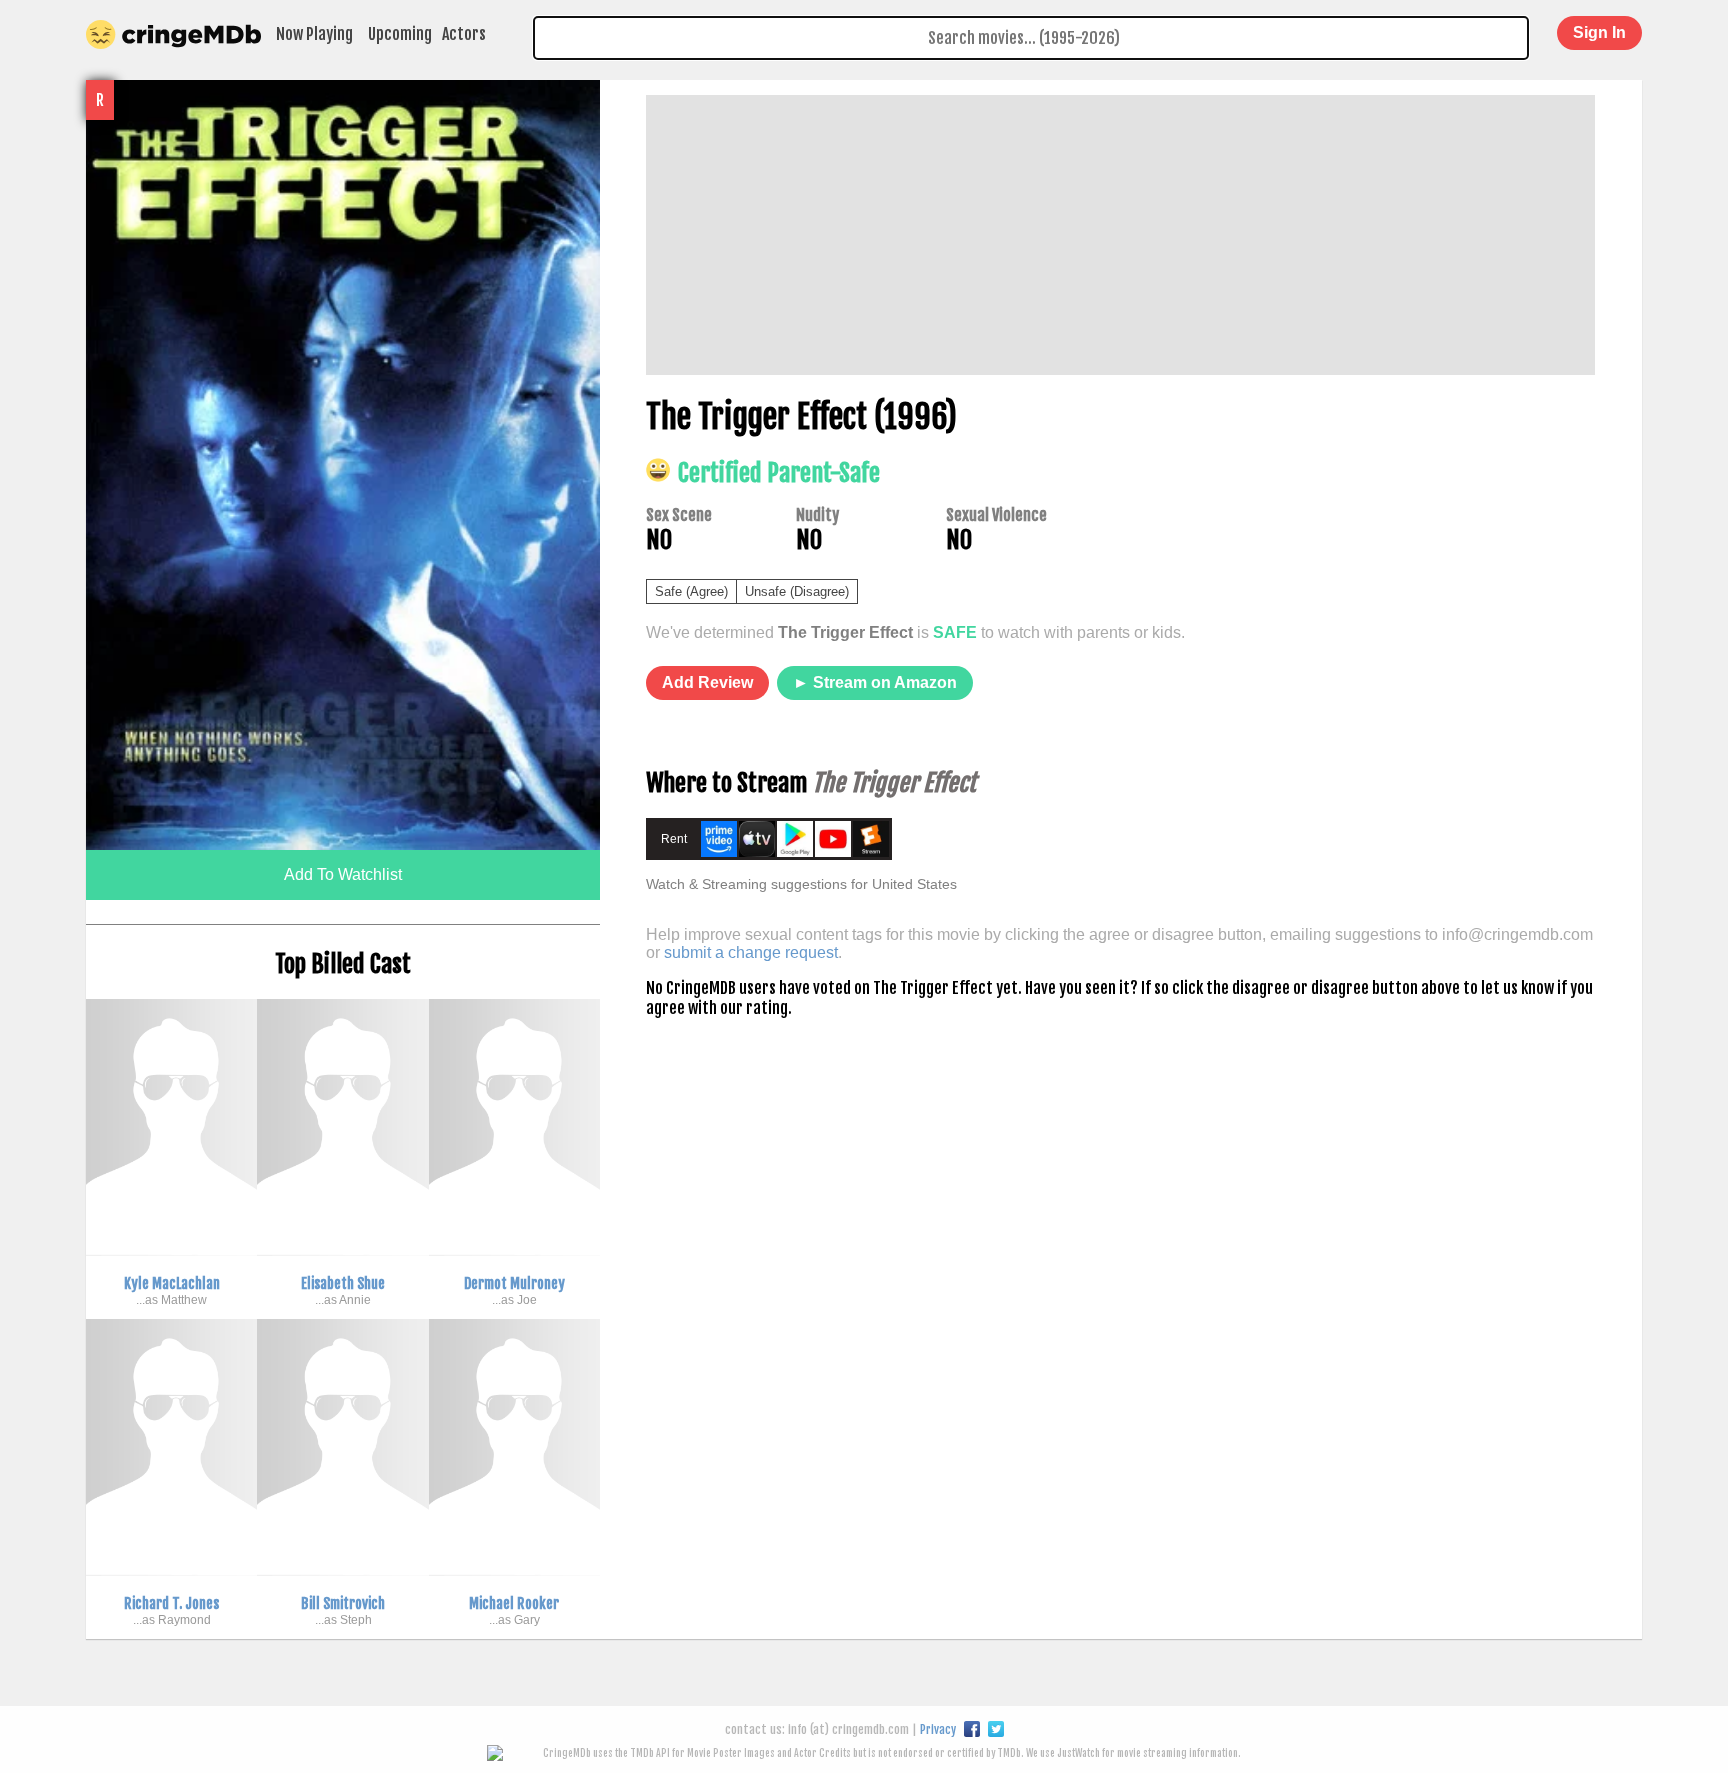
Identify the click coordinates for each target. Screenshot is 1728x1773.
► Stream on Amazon (875, 682)
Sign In (1599, 32)
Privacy (938, 1729)
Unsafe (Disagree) (797, 591)
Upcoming (400, 34)
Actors (464, 34)
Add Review (707, 682)
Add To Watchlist (343, 874)
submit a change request (751, 952)
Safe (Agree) (691, 591)
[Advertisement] (1120, 235)
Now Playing (314, 34)
